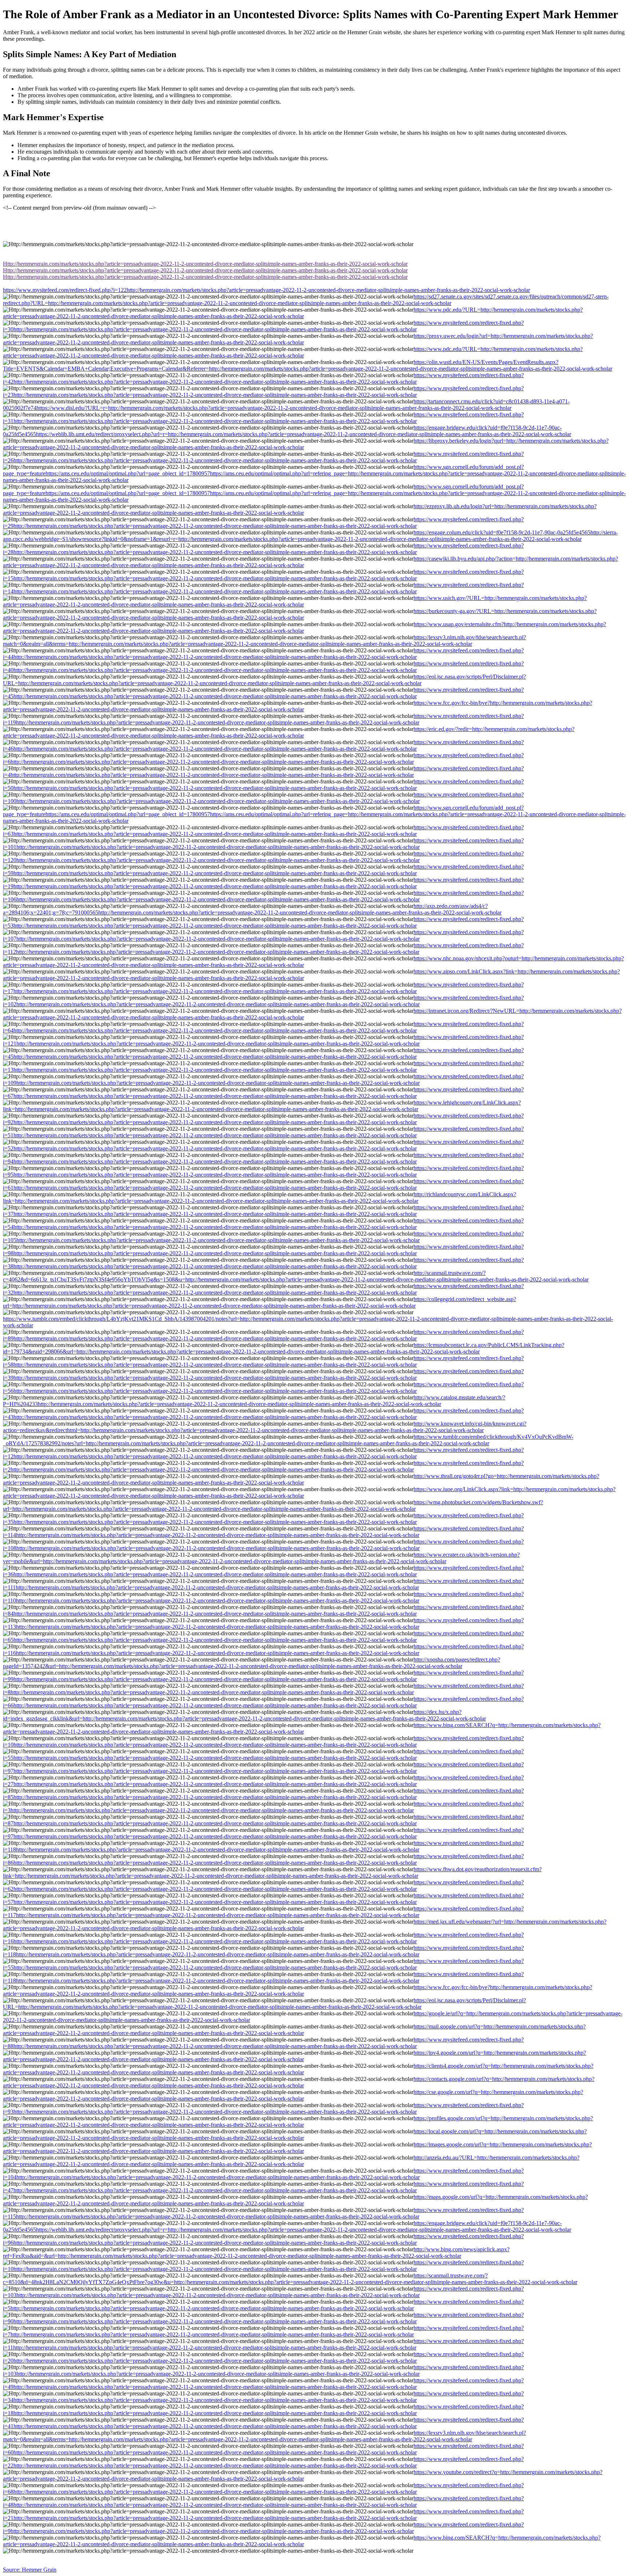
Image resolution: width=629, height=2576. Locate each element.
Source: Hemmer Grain (30, 2570)
